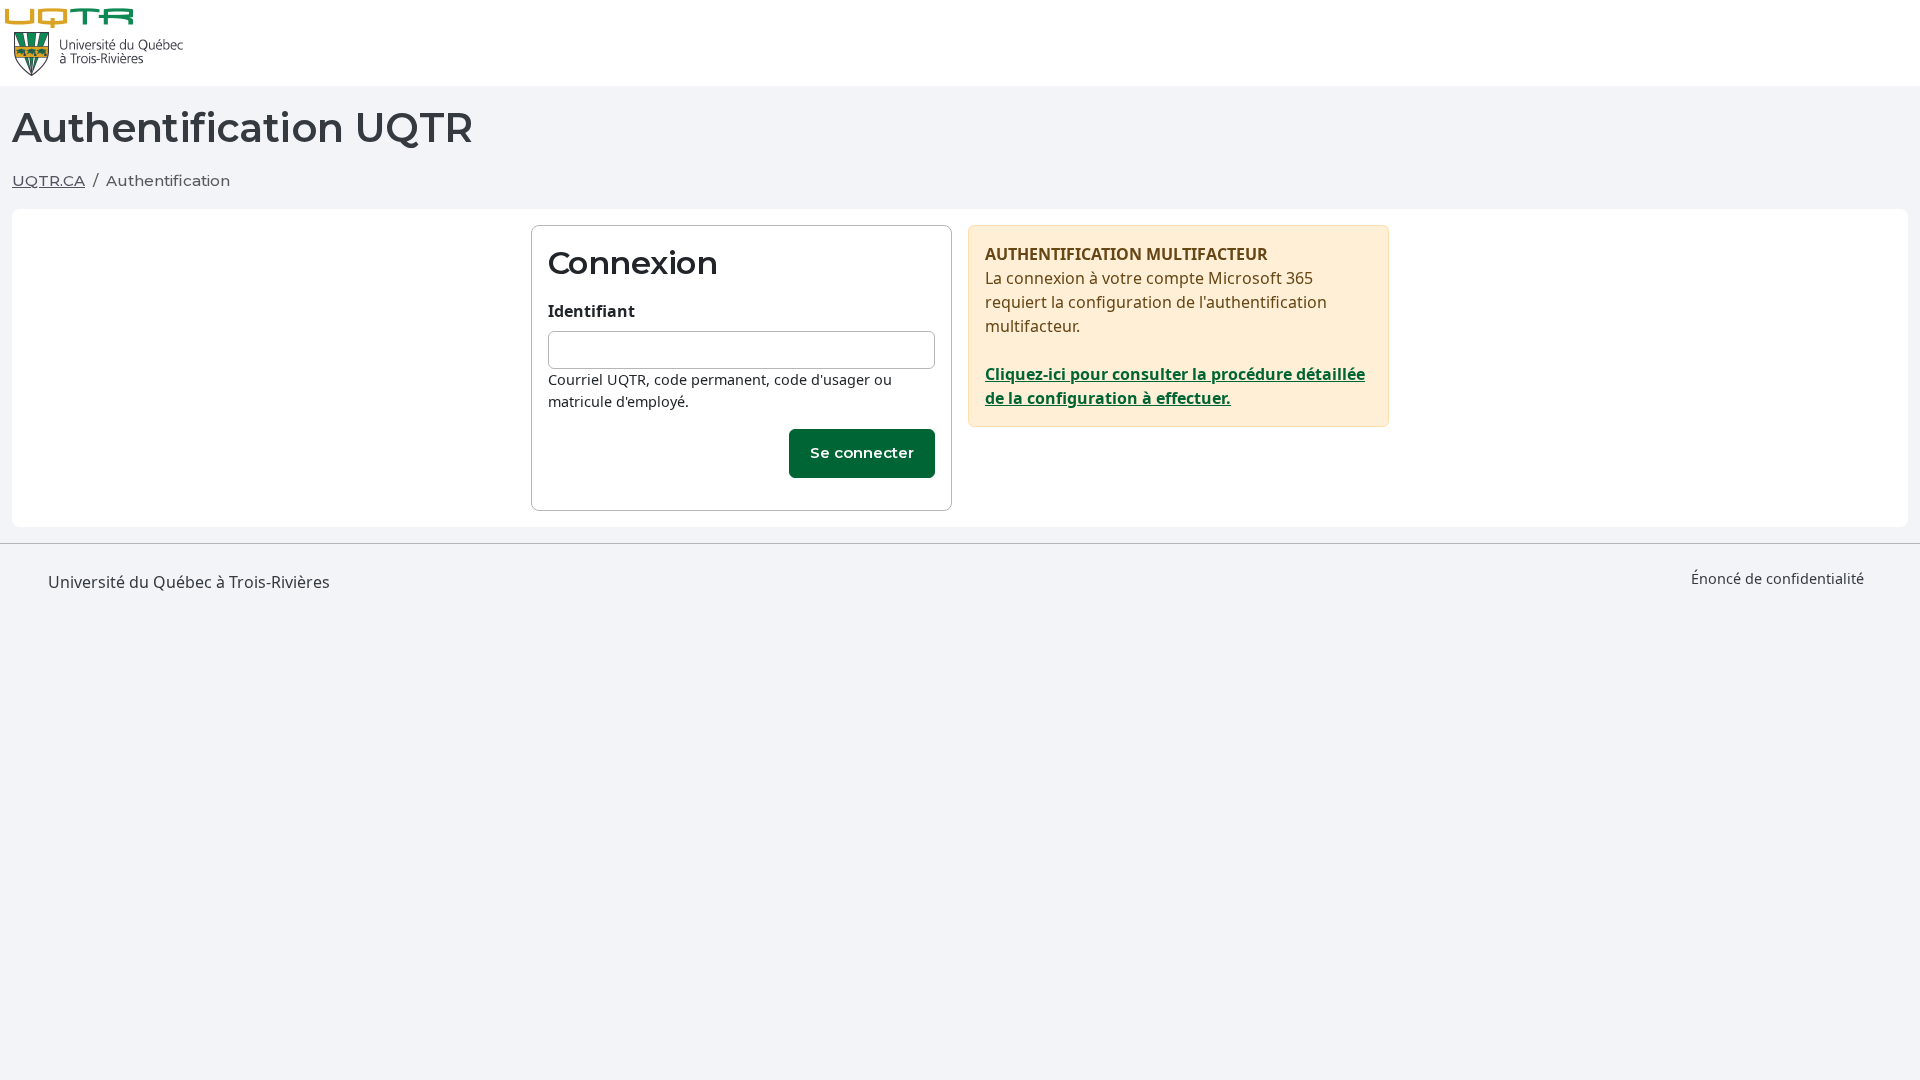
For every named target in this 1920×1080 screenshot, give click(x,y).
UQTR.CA (48, 180)
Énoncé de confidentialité (1777, 578)
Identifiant (591, 311)
